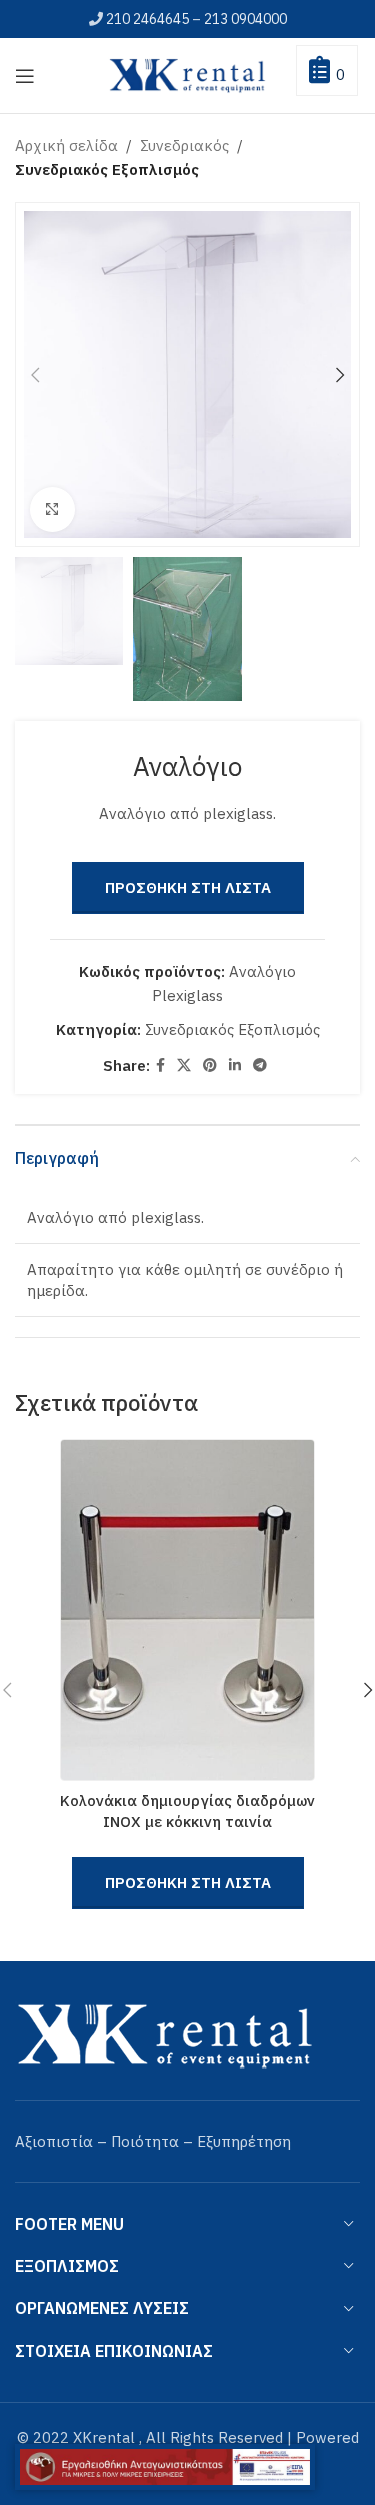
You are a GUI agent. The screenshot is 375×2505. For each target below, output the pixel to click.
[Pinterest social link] (210, 1065)
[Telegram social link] (260, 1065)
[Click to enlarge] (52, 509)
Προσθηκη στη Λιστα (188, 887)
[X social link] (184, 1065)
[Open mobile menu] (25, 76)
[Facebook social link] (160, 1065)
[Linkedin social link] (235, 1065)
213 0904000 (245, 19)
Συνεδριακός (184, 145)
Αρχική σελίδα (66, 145)
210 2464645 (147, 19)
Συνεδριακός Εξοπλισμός (107, 169)
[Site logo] (188, 73)
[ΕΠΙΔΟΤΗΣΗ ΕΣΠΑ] (165, 2467)
